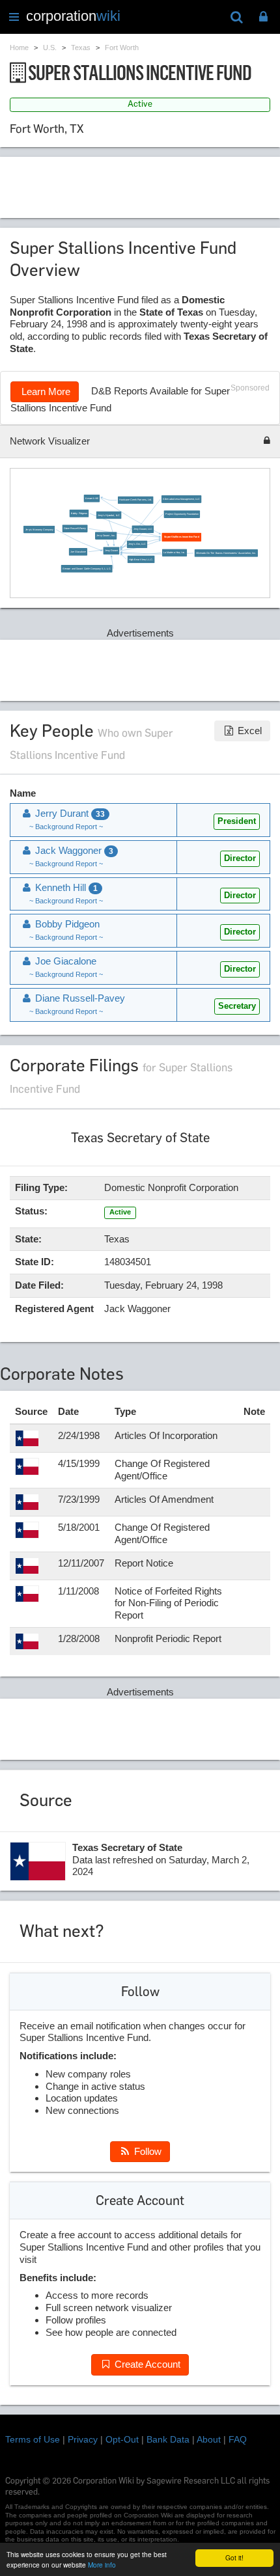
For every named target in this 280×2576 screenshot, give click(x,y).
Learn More (45, 391)
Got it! (234, 2557)
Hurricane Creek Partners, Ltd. (136, 500)
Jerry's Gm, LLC (137, 544)
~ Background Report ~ (66, 827)
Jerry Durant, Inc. (106, 536)
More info (102, 2565)
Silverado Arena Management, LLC (181, 499)
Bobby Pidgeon (79, 514)
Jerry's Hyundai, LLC (109, 515)
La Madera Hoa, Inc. (174, 553)
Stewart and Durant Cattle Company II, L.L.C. (87, 569)
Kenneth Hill (92, 499)
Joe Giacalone (78, 552)
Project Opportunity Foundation (182, 514)
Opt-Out (122, 2439)
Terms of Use (33, 2439)
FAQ (238, 2439)
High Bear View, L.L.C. (141, 559)
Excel (248, 731)
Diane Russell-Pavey (75, 528)
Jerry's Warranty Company (39, 530)
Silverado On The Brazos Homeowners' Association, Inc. (226, 553)
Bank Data (168, 2439)
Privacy (83, 2439)
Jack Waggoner (73, 850)
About (209, 2439)
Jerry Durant (111, 551)
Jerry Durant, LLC (143, 529)
